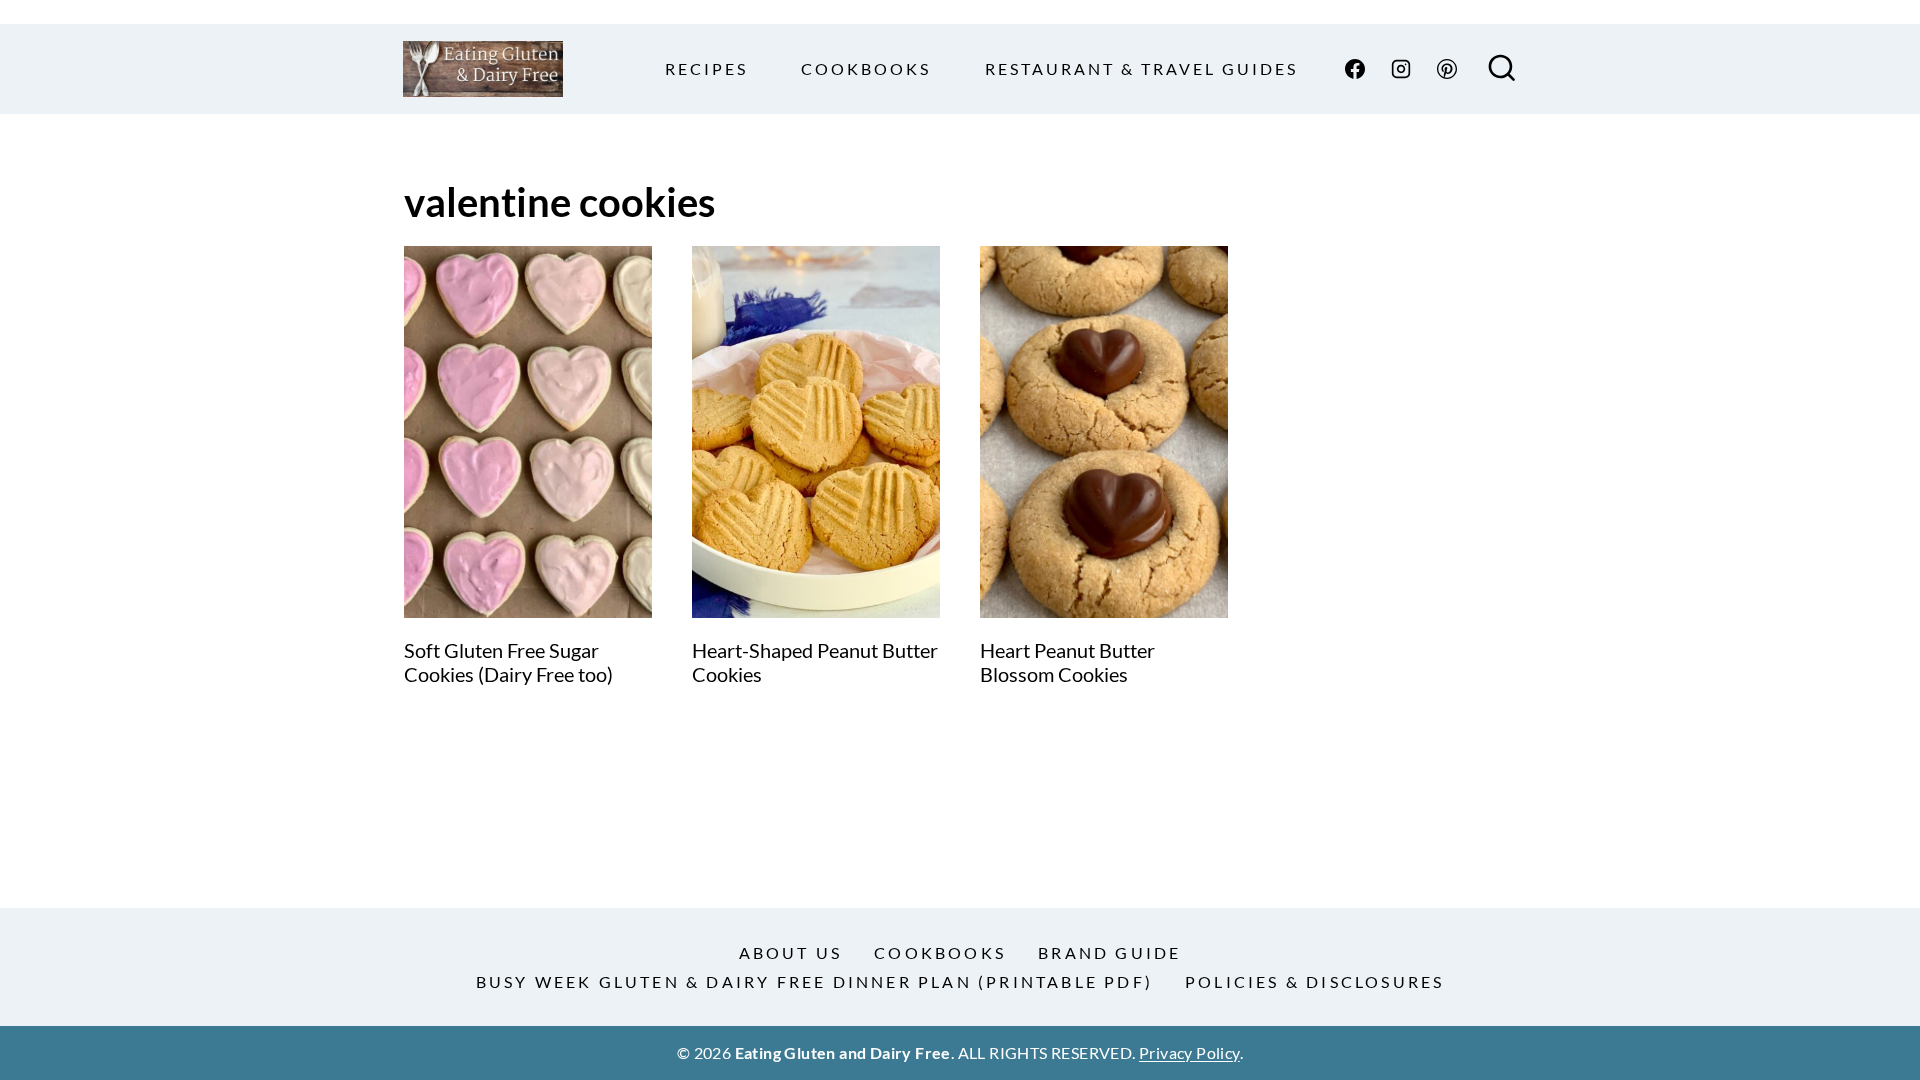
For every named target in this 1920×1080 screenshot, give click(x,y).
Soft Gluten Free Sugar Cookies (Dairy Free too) (508, 662)
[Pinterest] (1447, 69)
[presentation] (528, 432)
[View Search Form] (1502, 69)
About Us (791, 952)
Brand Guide (1109, 952)
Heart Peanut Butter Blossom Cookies (1067, 662)
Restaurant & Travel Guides (1141, 68)
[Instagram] (1401, 69)
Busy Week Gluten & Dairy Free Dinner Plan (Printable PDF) (814, 981)
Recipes (706, 68)
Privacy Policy (1189, 1052)
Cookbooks (866, 68)
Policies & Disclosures (1314, 981)
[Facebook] (1355, 69)
